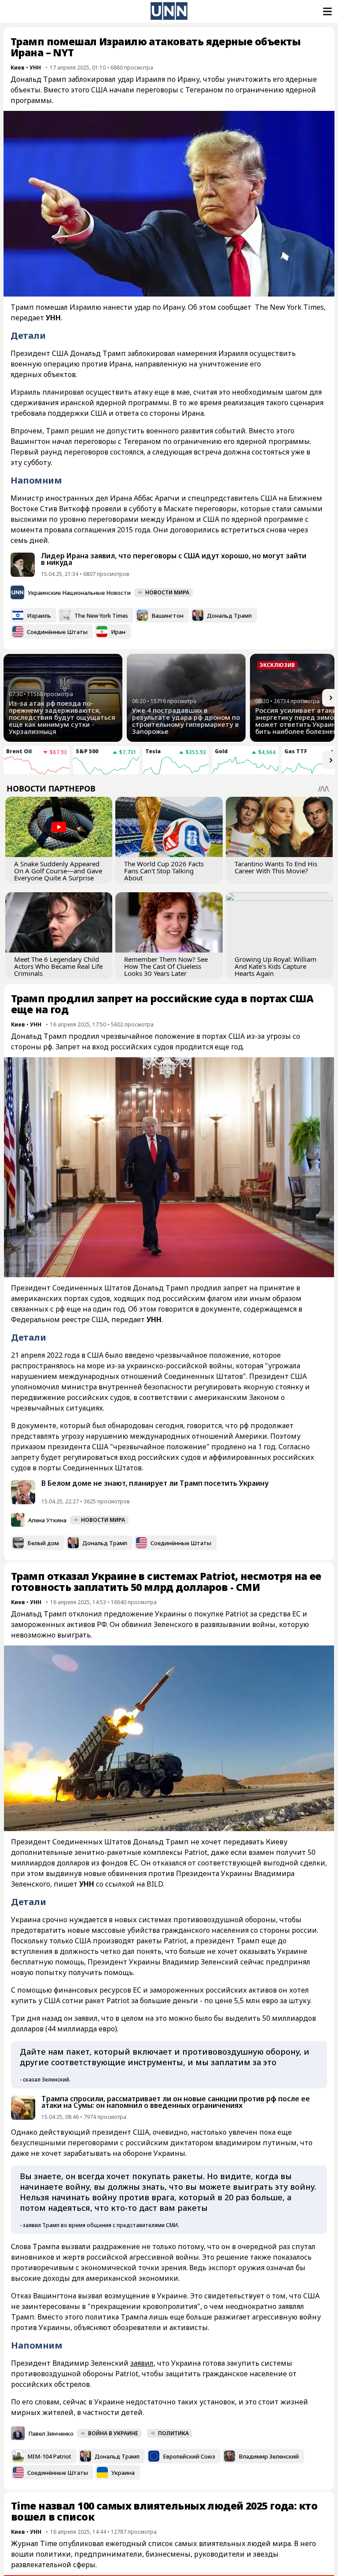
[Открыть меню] (327, 11)
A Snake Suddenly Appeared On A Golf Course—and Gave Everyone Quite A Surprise (58, 871)
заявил (142, 2363)
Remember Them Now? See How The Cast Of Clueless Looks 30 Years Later (166, 966)
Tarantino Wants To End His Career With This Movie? (276, 867)
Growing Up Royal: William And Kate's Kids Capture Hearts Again (276, 966)
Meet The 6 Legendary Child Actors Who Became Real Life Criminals (58, 966)
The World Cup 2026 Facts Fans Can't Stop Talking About (164, 871)
